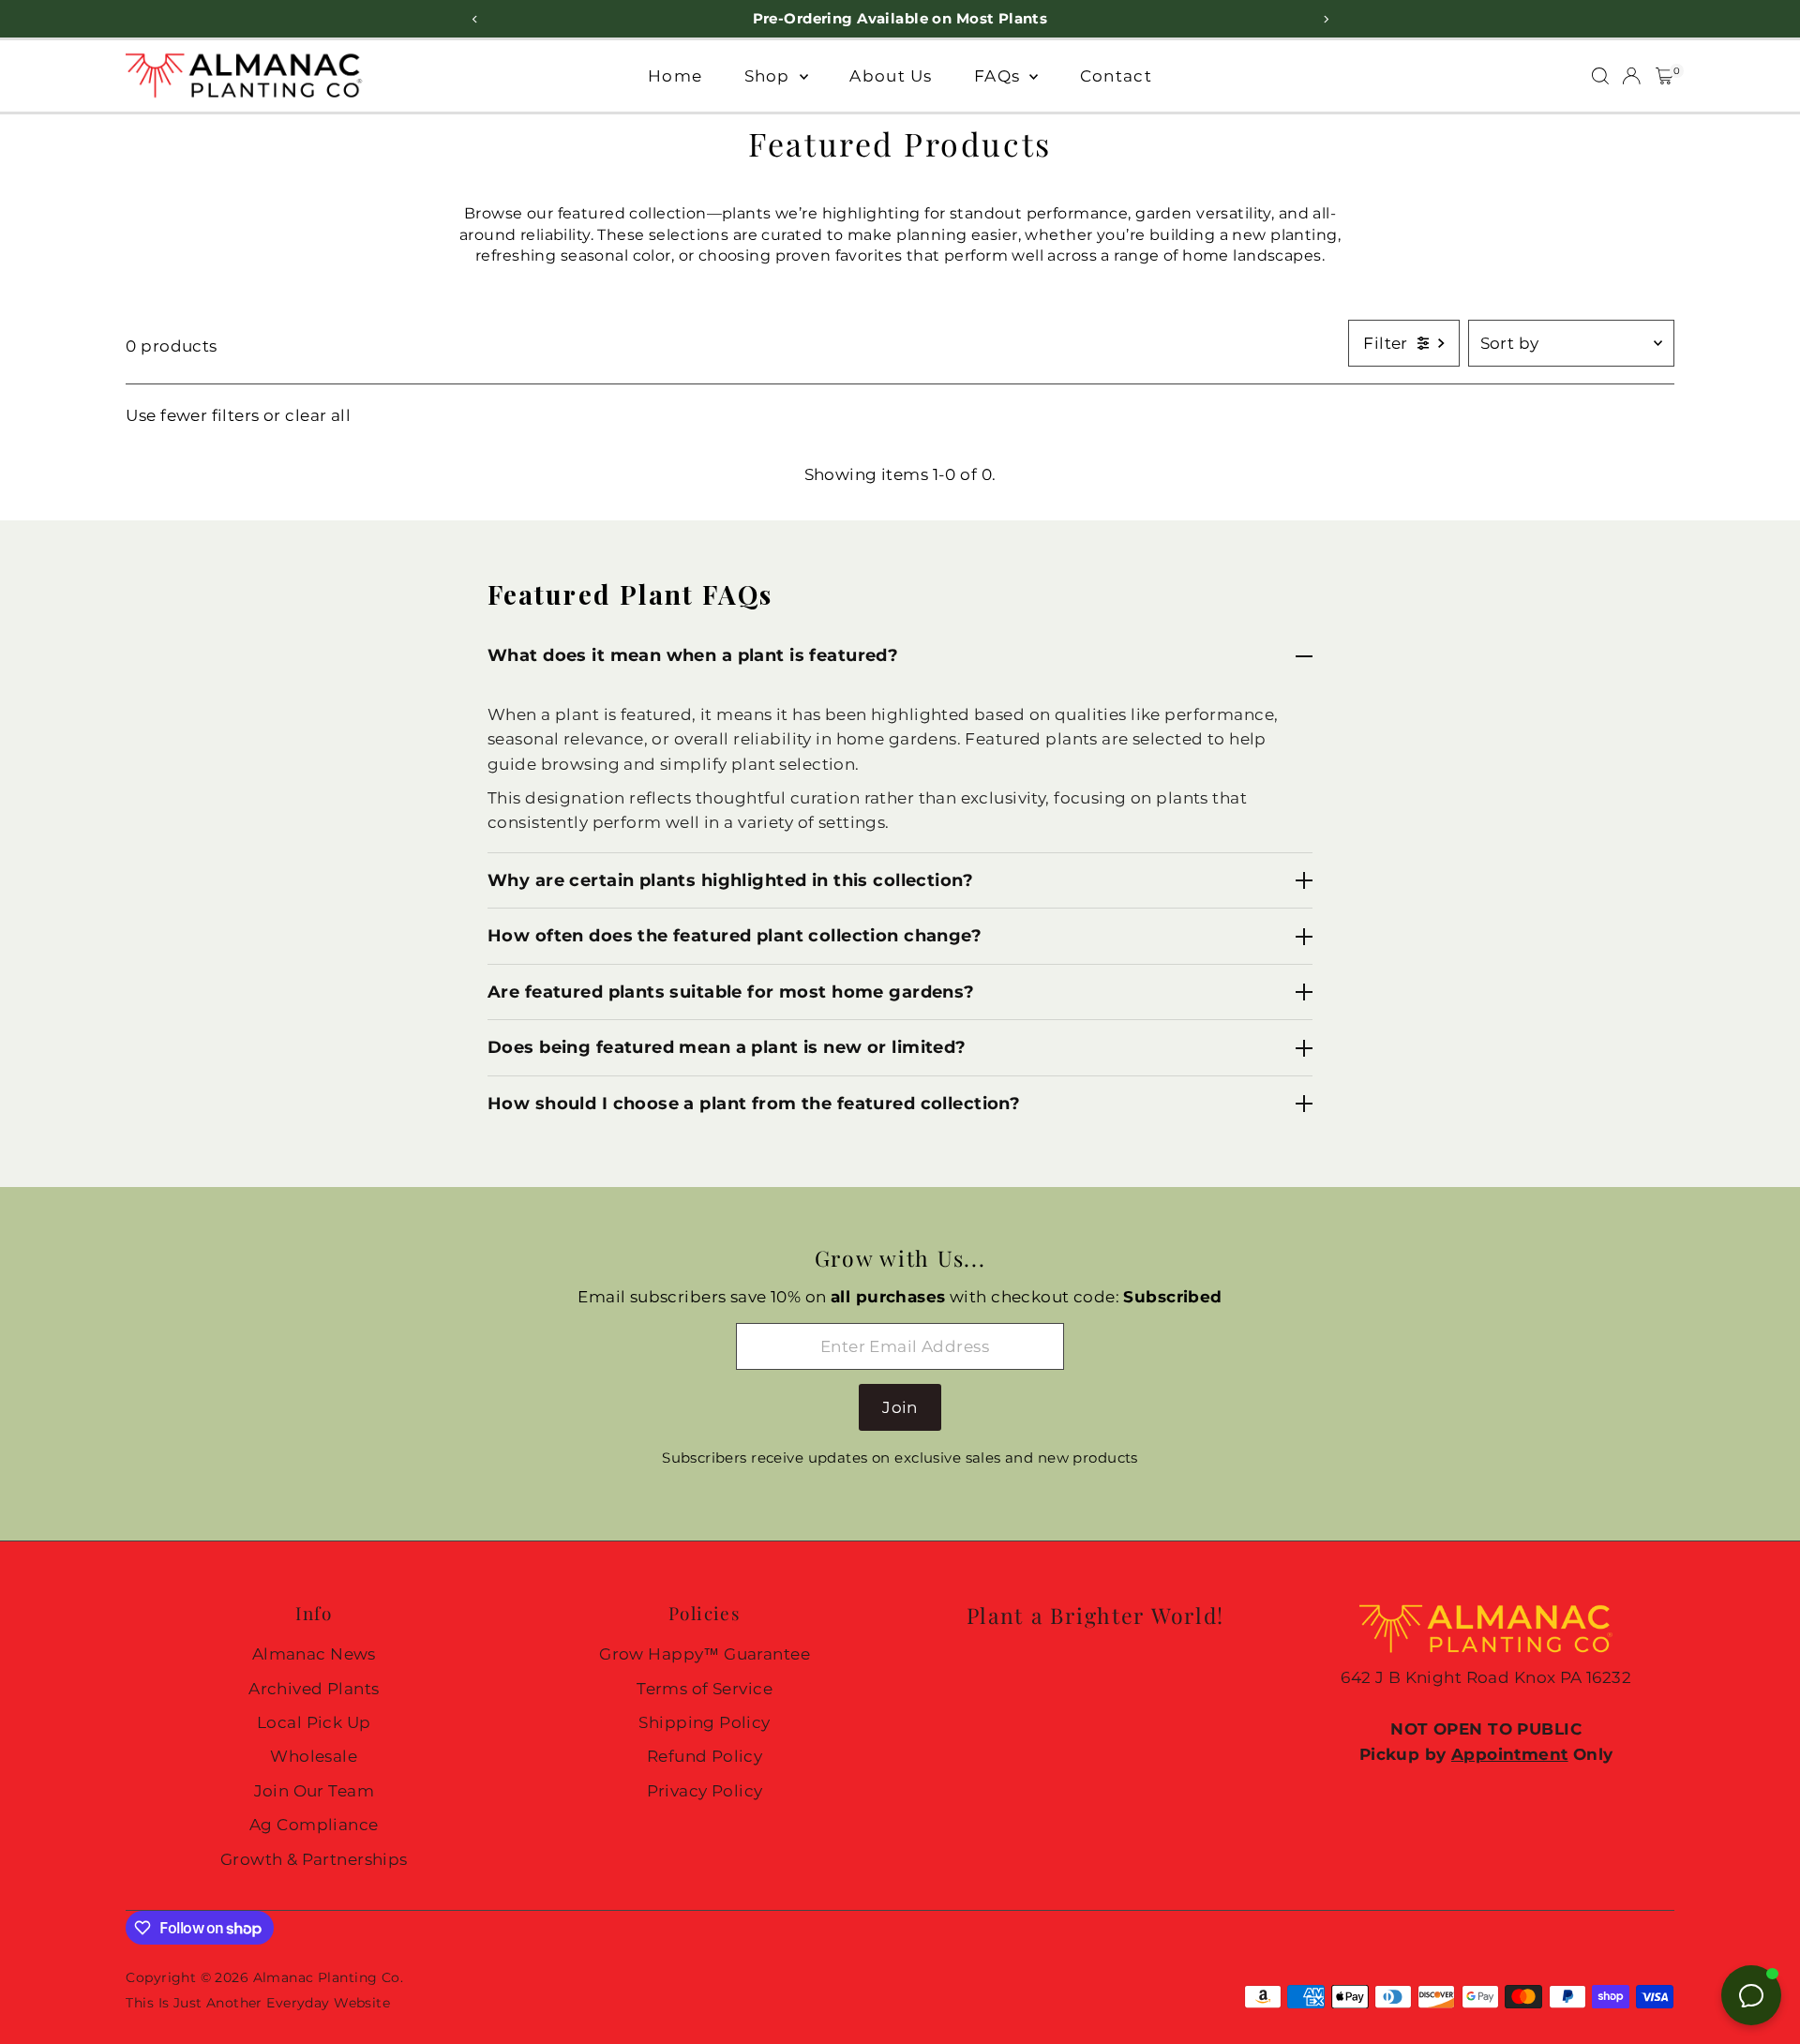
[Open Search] (1600, 76)
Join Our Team (315, 1791)
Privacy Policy (705, 1791)
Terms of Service (705, 1689)
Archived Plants (314, 1689)
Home (675, 76)
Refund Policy (705, 1756)
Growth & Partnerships (314, 1859)
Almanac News (314, 1654)
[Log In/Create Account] (1631, 76)
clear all (318, 415)
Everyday (298, 2003)
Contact (1116, 76)
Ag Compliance (314, 1825)
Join (900, 1407)
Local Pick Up (314, 1722)
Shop (770, 76)
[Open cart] (1665, 76)
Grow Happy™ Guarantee (705, 1654)
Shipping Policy (704, 1722)
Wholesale (314, 1756)
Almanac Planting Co (327, 1977)
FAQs (999, 76)
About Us (891, 76)
